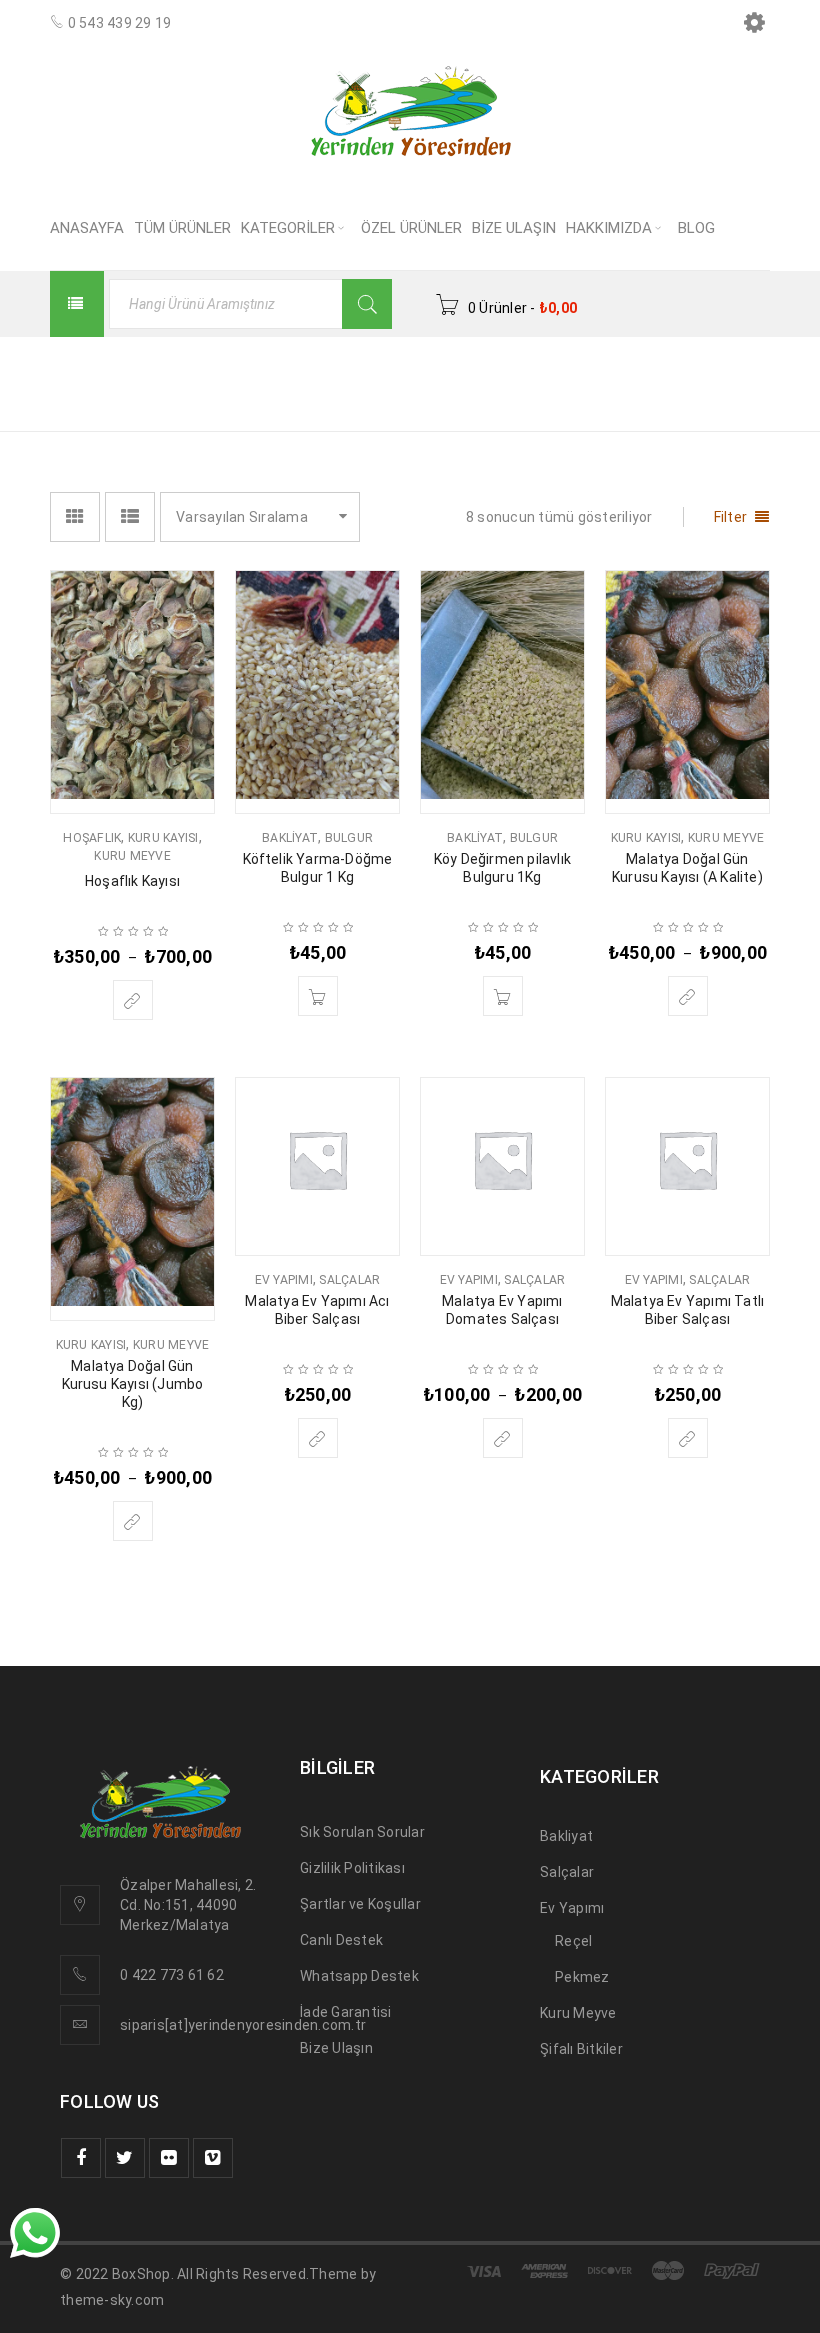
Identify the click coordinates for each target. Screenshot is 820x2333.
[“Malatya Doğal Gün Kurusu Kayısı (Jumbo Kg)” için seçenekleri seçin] (133, 1521)
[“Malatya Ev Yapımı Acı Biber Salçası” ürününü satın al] (318, 1438)
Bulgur (349, 838)
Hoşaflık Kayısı (132, 881)
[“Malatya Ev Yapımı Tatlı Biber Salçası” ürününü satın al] (688, 1438)
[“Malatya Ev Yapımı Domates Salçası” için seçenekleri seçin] (503, 1438)
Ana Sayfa (516, 370)
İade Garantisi (346, 2012)
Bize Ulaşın (336, 2048)
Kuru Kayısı (163, 838)
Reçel (573, 1941)
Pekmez (582, 1977)
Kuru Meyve (132, 856)
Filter (731, 517)
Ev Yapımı (284, 1280)
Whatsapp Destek (359, 1976)
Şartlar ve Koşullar (360, 1904)
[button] (318, 996)
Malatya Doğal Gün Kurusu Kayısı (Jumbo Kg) (133, 1384)
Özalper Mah (162, 1885)
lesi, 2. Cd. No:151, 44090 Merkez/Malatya (188, 1905)
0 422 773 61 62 (172, 1975)
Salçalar (349, 1280)
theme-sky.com (112, 2300)
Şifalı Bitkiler (581, 2049)
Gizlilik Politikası (352, 1868)
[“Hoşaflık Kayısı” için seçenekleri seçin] (133, 1000)
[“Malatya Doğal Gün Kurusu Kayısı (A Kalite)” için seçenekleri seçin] (688, 996)
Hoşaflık (92, 838)
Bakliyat (290, 838)
